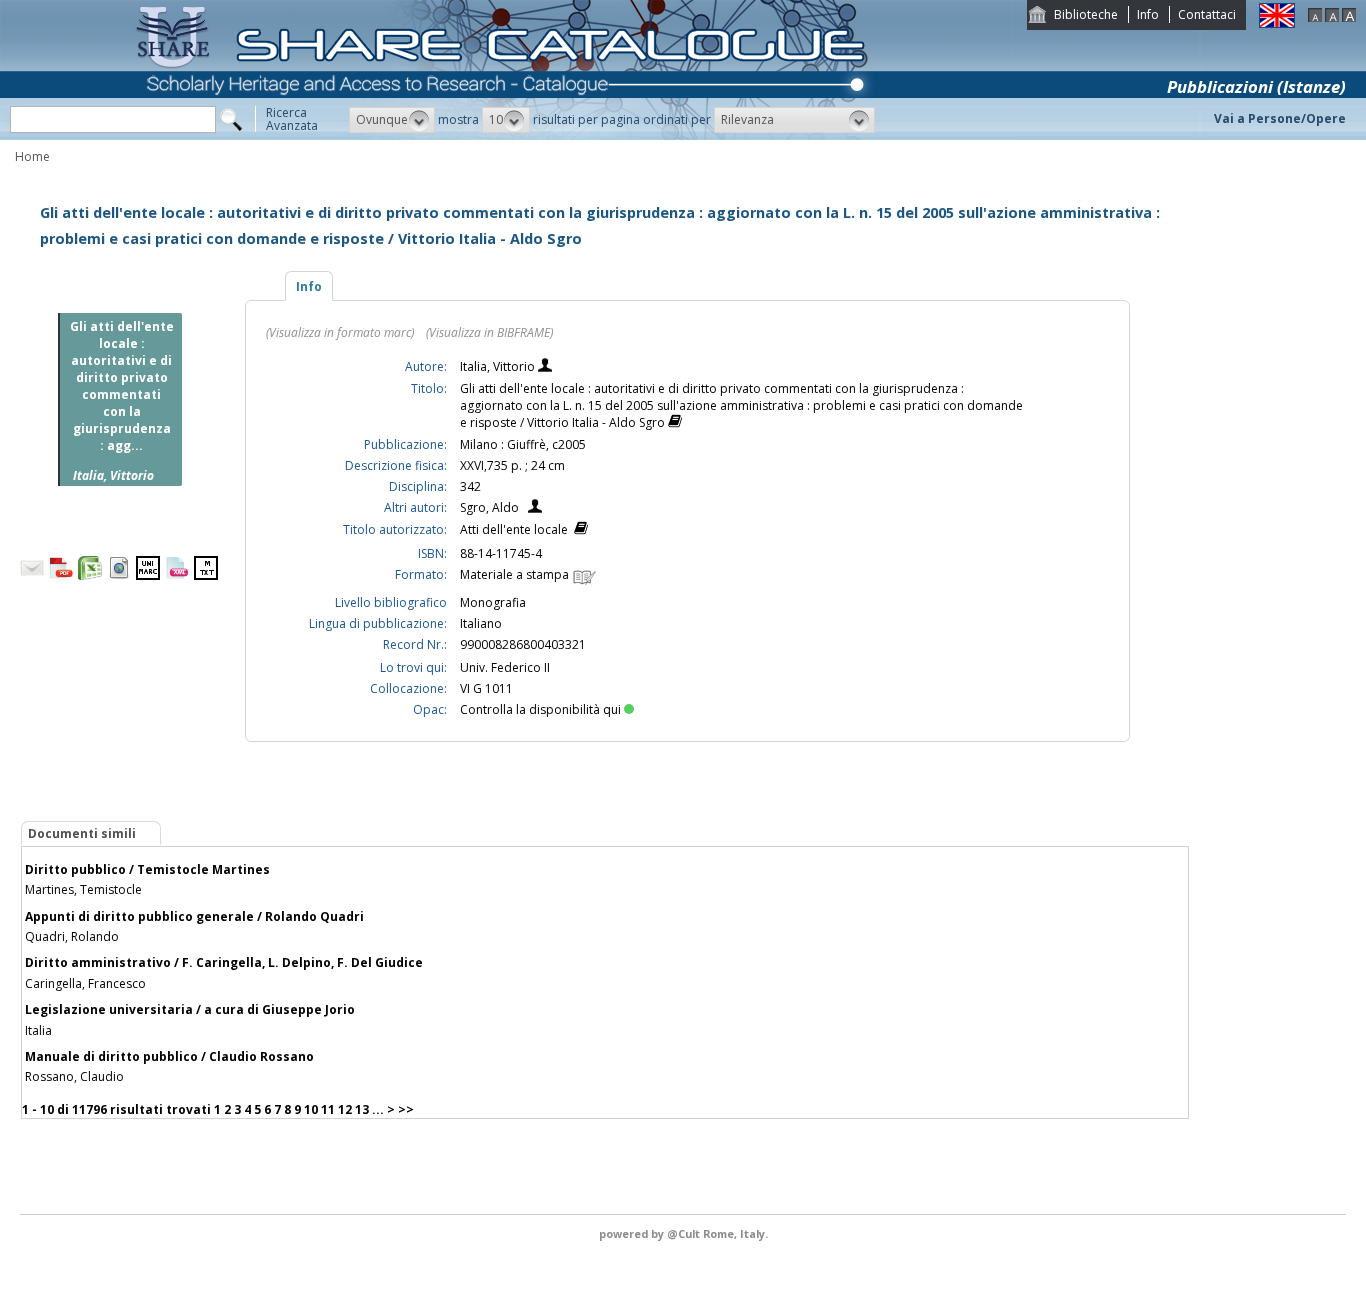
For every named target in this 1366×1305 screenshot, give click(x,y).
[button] (392, 120)
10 (311, 1109)
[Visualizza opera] (675, 423)
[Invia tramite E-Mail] (32, 575)
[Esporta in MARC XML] (177, 575)
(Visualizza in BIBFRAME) (489, 332)
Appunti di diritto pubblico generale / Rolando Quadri (194, 916)
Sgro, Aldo (489, 507)
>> (406, 1109)
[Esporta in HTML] (119, 575)
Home (32, 156)
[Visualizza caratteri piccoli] (1315, 17)
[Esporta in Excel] (90, 575)
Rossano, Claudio (74, 1076)
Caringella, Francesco (85, 983)
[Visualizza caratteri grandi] (1349, 17)
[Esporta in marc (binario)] (148, 575)
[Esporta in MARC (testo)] (206, 575)
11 (328, 1109)
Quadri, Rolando (72, 936)
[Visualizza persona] (545, 367)
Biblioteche (1086, 14)
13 (362, 1109)
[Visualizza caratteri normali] (1332, 17)
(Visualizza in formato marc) (340, 332)
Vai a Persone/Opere (1280, 118)
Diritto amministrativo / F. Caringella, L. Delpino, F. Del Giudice (224, 962)
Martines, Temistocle (83, 889)
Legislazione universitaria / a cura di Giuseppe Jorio (190, 1009)
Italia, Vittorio (499, 366)
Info (1148, 14)
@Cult (685, 1233)
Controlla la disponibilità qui (540, 709)
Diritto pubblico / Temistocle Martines (147, 869)
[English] (1277, 23)
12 (345, 1109)
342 (470, 486)
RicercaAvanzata (292, 119)
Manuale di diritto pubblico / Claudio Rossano (169, 1056)
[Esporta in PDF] (61, 575)
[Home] (506, 135)
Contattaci (1207, 14)
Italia (38, 1030)
